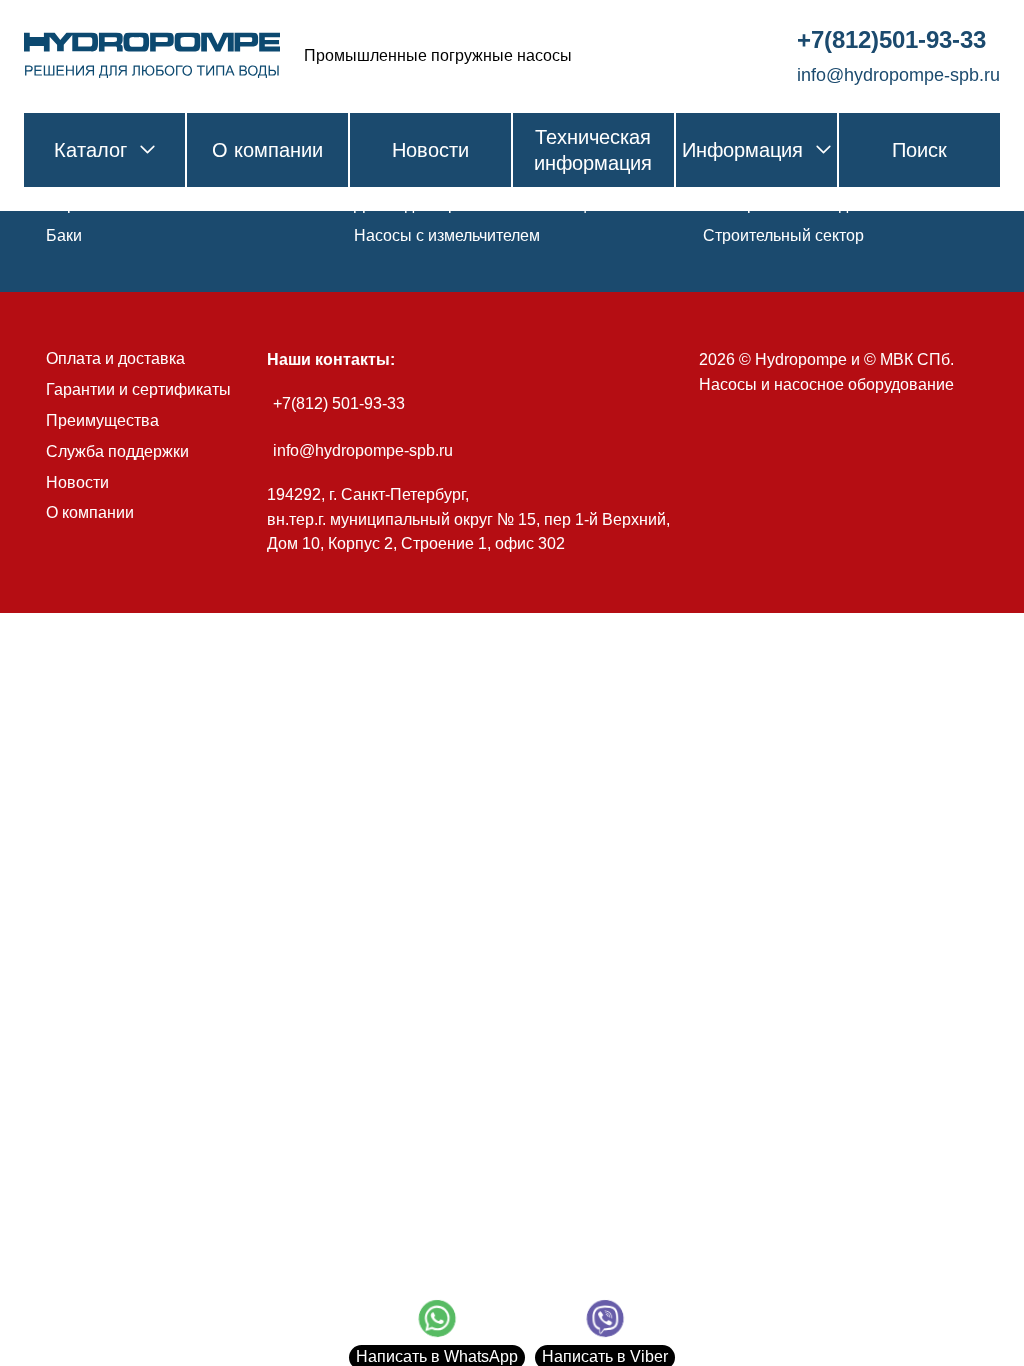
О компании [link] (267, 150)
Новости (77, 482)
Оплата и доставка (115, 358)
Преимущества (102, 420)
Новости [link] (430, 150)
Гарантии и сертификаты (138, 389)
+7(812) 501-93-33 (339, 403)
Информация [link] (742, 150)
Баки (64, 235)
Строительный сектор (783, 235)
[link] (152, 56)
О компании (90, 512)
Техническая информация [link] (593, 150)
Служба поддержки (117, 451)
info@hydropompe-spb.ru (363, 450)
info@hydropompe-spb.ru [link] (898, 75)
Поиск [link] (919, 150)
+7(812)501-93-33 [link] (891, 39)
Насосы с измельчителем (447, 235)
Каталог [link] (90, 150)
